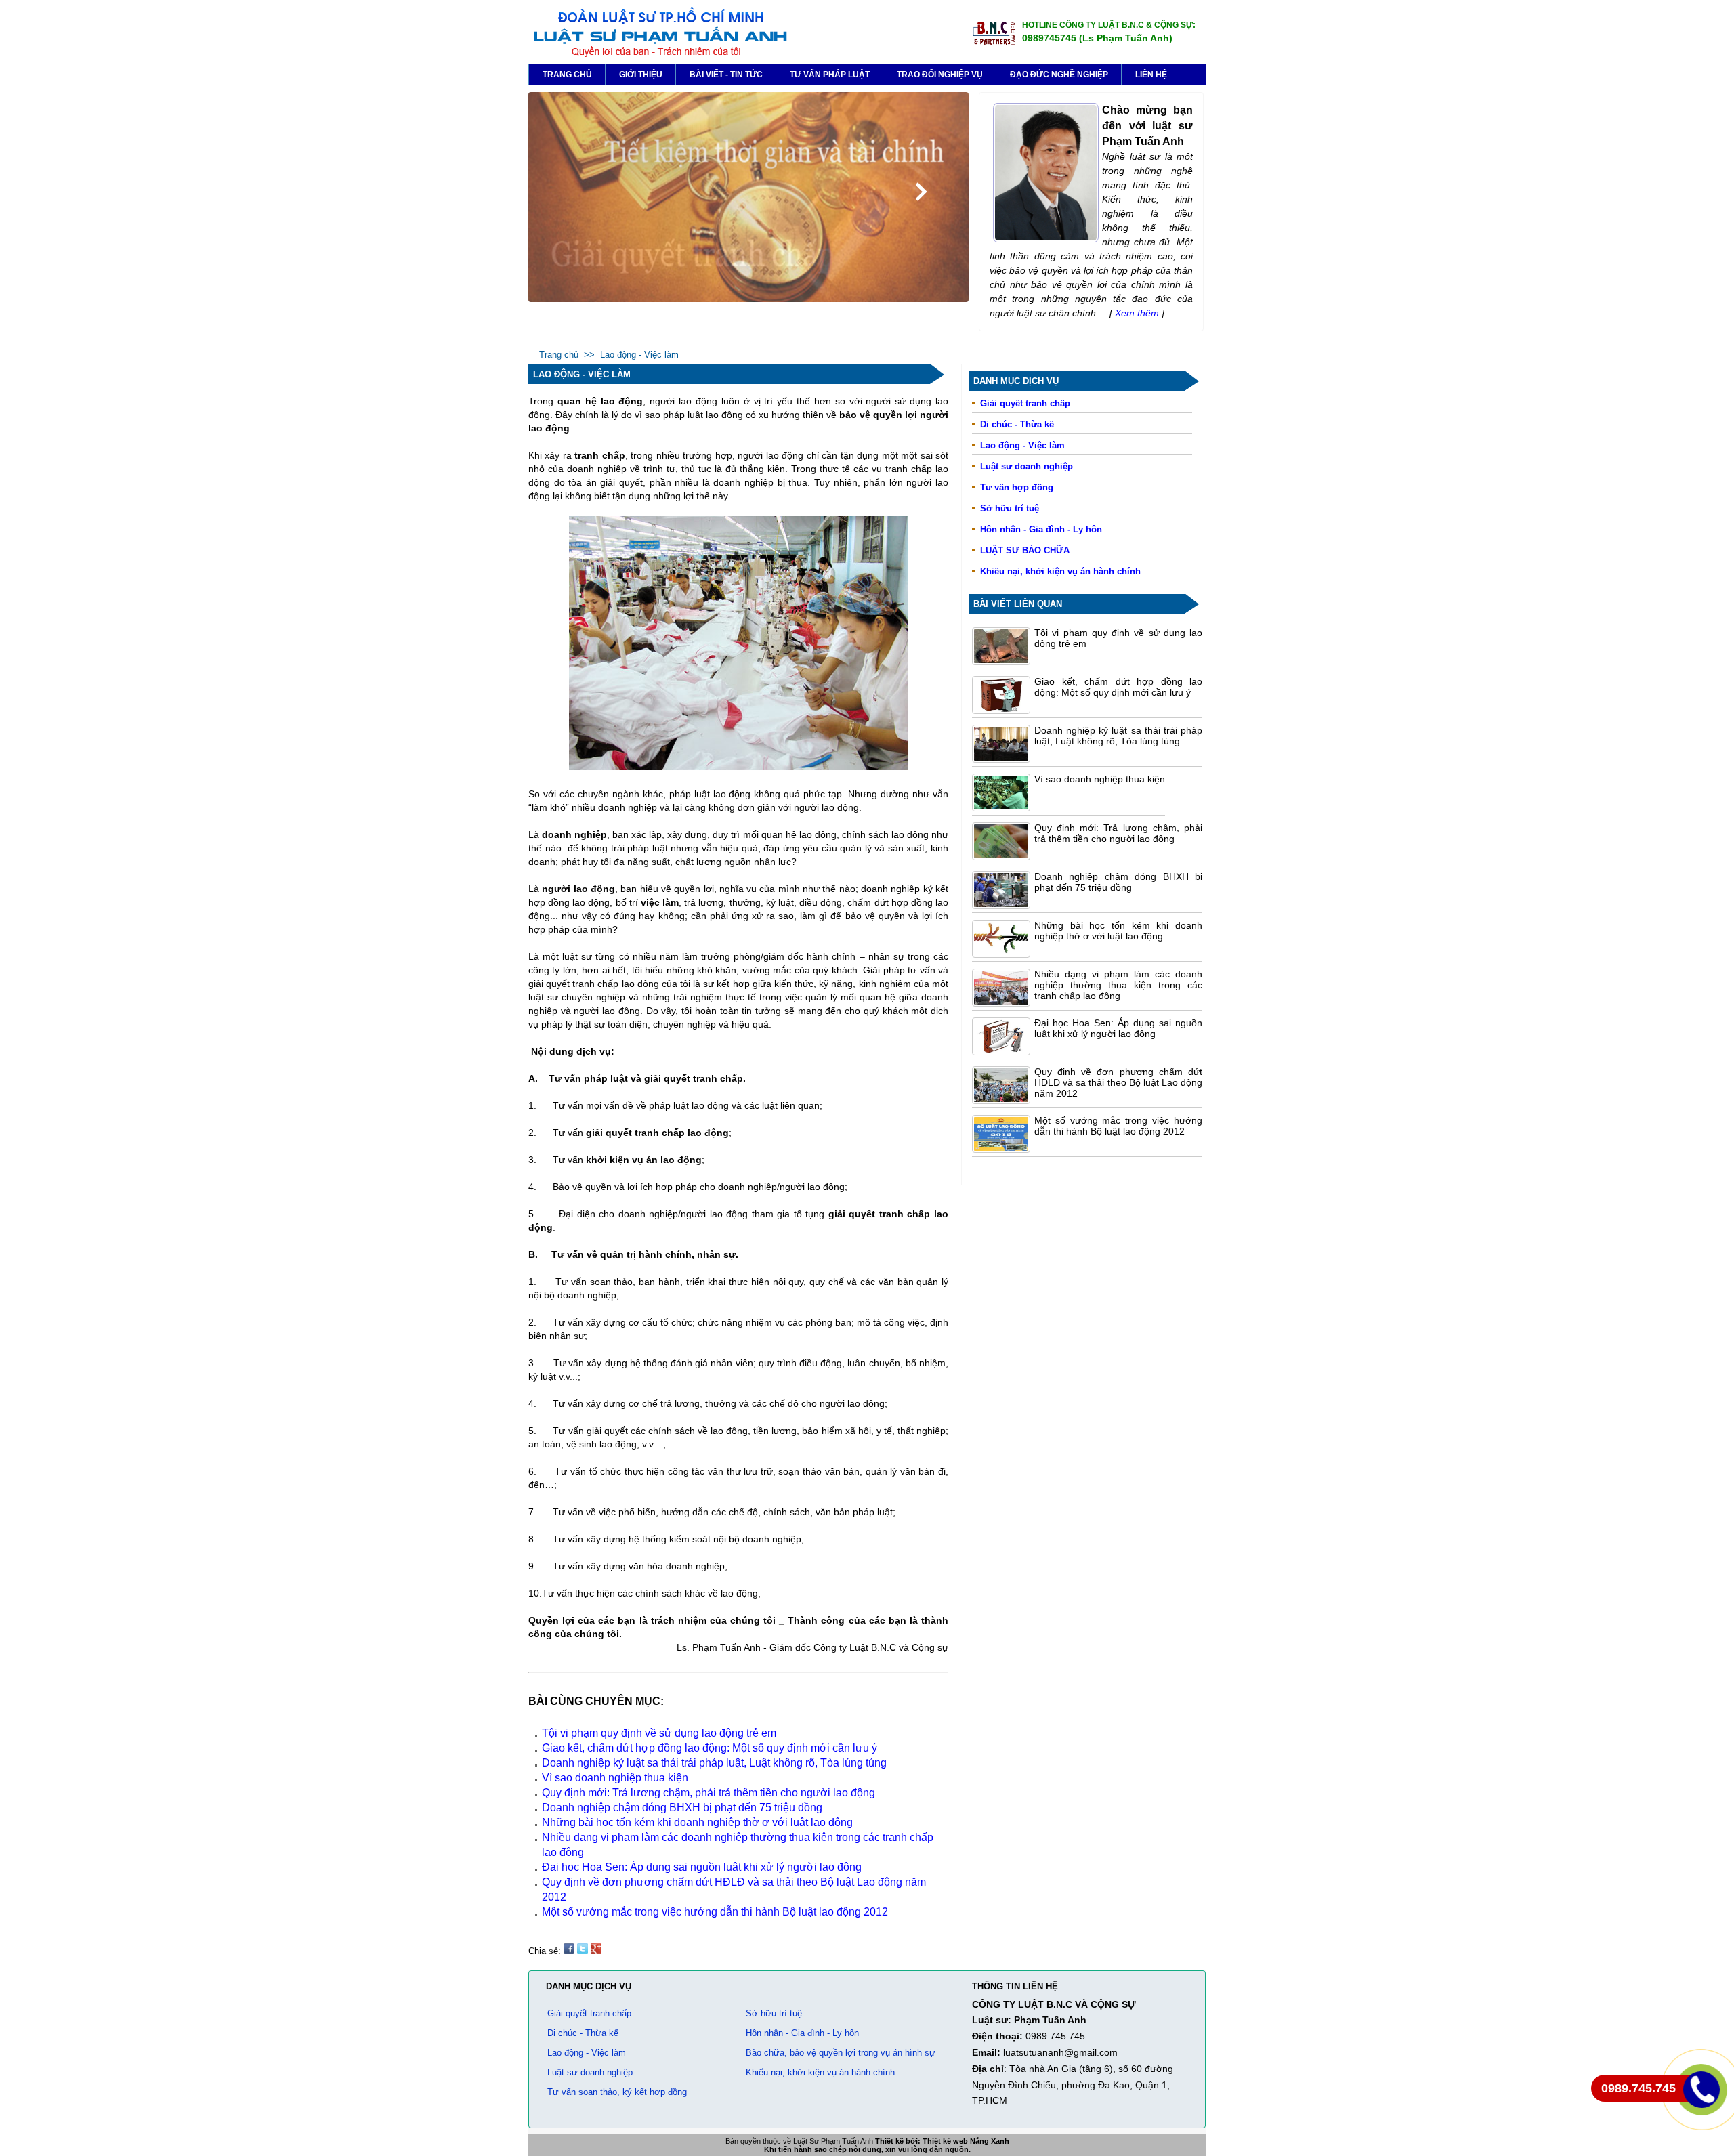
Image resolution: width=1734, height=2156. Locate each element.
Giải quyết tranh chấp (1025, 403)
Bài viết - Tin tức (726, 75)
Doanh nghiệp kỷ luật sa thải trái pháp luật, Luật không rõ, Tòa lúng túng (1118, 736)
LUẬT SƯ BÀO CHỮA (1025, 550)
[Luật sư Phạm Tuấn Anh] (659, 55)
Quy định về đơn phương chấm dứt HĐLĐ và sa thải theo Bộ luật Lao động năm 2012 (1118, 1082)
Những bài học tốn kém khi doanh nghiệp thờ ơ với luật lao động (1118, 931)
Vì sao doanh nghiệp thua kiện (1100, 779)
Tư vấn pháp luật (830, 75)
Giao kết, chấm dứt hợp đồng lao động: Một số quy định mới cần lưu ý (1118, 687)
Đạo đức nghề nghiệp (1059, 75)
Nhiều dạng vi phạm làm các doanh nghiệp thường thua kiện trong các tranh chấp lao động (1118, 985)
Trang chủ (567, 75)
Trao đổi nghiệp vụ (940, 75)
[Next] (921, 192)
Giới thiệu (641, 75)
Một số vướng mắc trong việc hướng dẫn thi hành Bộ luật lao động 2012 (1118, 1126)
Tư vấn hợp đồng (1017, 487)
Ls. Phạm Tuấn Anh (719, 1647)
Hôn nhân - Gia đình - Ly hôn (1041, 529)
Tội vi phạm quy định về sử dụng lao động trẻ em (659, 1733)
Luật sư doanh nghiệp (1027, 466)
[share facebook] (569, 1951)
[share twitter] (583, 1951)
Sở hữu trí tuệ (1010, 508)
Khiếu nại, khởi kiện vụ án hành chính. (822, 2072)
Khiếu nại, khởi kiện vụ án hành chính (1060, 571)
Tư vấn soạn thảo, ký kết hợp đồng (617, 2092)
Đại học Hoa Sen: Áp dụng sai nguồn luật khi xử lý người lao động (1118, 1028)
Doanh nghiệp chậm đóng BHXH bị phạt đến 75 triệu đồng (1118, 882)
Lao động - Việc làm (1022, 445)
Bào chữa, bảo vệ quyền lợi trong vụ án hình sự (841, 2053)
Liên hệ (1151, 75)
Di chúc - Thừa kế (1017, 424)
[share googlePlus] (596, 1951)
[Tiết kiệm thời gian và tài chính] (748, 299)
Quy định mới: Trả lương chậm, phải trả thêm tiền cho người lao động (1118, 833)
